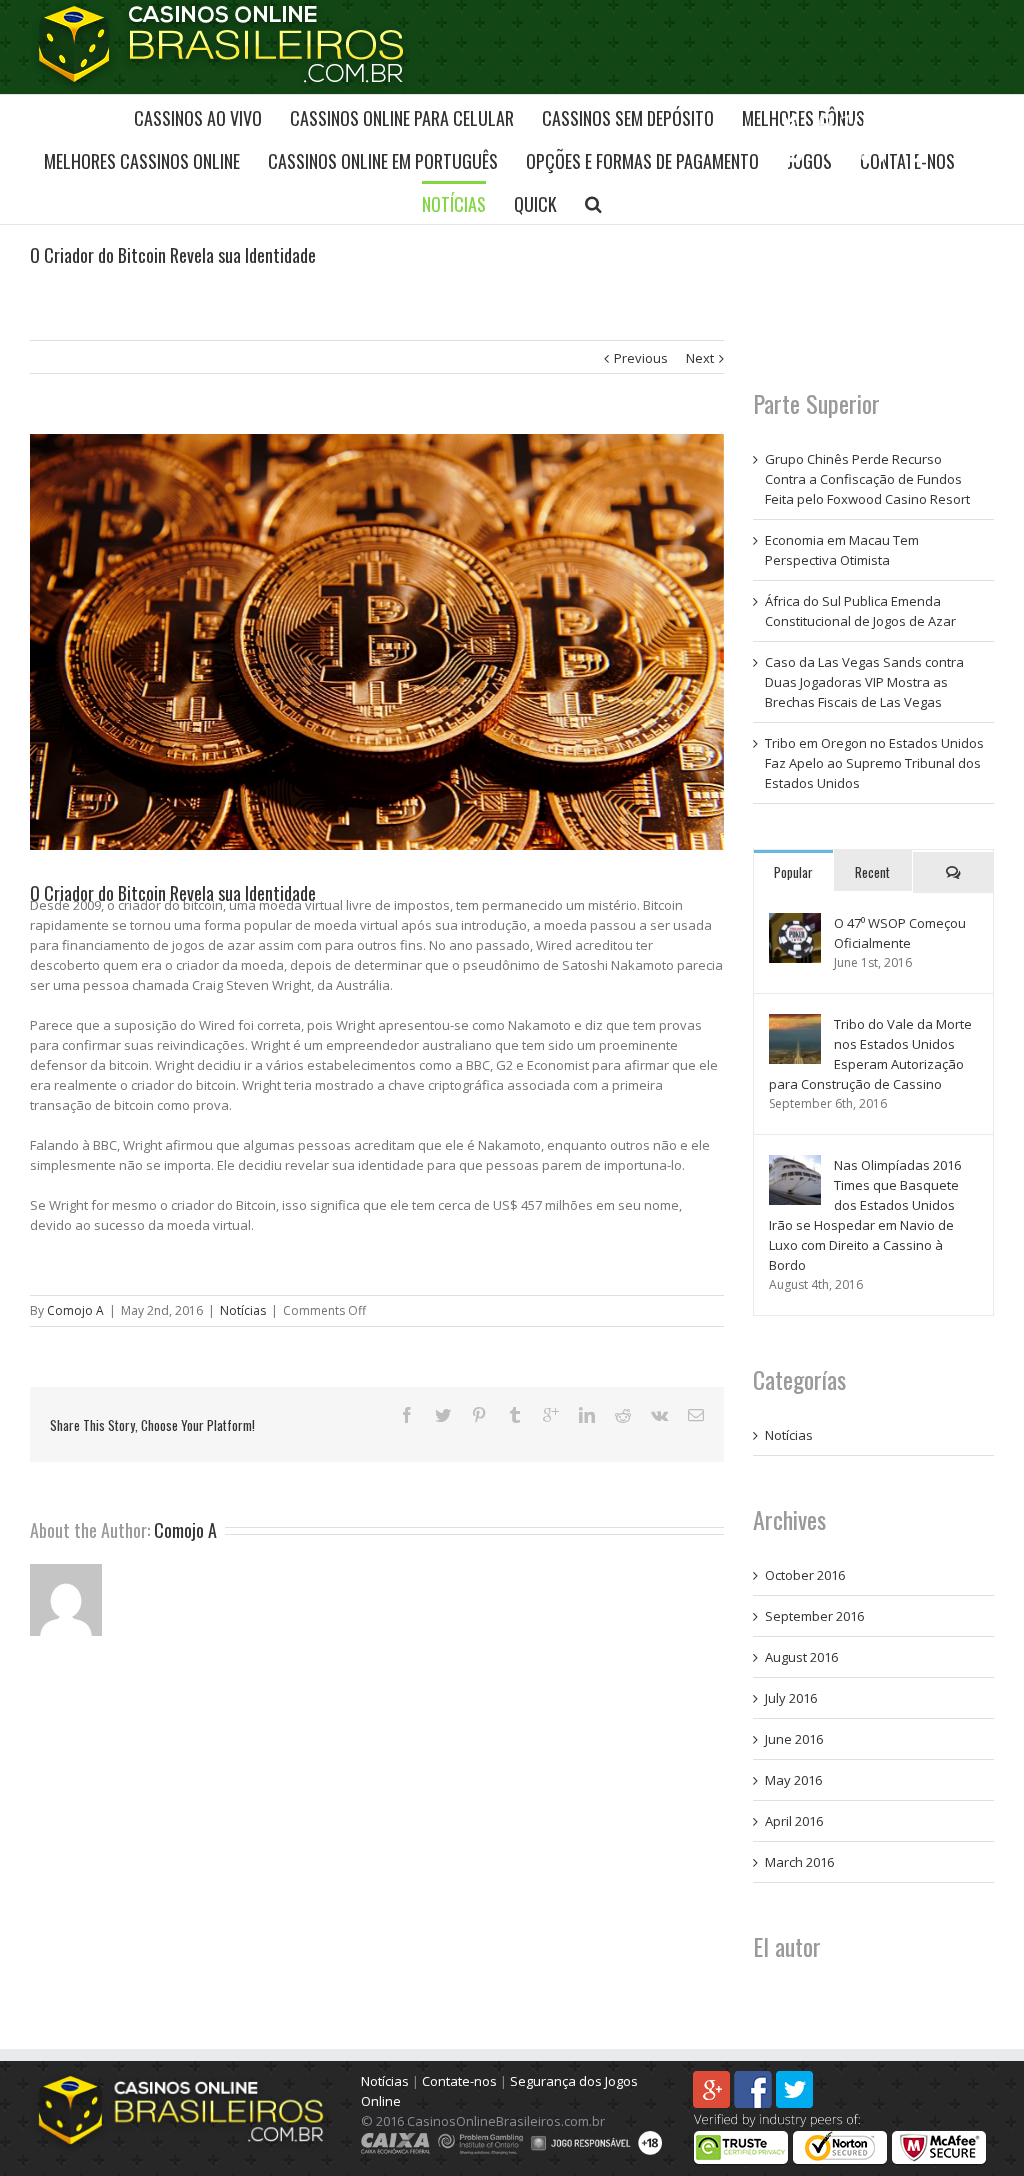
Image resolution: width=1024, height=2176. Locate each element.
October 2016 (805, 1575)
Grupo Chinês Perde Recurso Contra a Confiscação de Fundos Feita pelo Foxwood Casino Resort (867, 479)
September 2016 (814, 1616)
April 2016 (794, 1821)
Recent (872, 872)
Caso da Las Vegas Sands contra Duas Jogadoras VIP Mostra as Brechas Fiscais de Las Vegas (864, 682)
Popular (793, 872)
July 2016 (791, 1698)
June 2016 (794, 1739)
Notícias (243, 1310)
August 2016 (801, 1657)
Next (700, 358)
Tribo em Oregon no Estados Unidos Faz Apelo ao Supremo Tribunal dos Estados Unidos (874, 763)
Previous (641, 358)
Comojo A (75, 1310)
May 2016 (793, 1780)
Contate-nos (459, 2081)
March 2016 (799, 1862)
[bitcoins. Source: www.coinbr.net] (377, 642)
